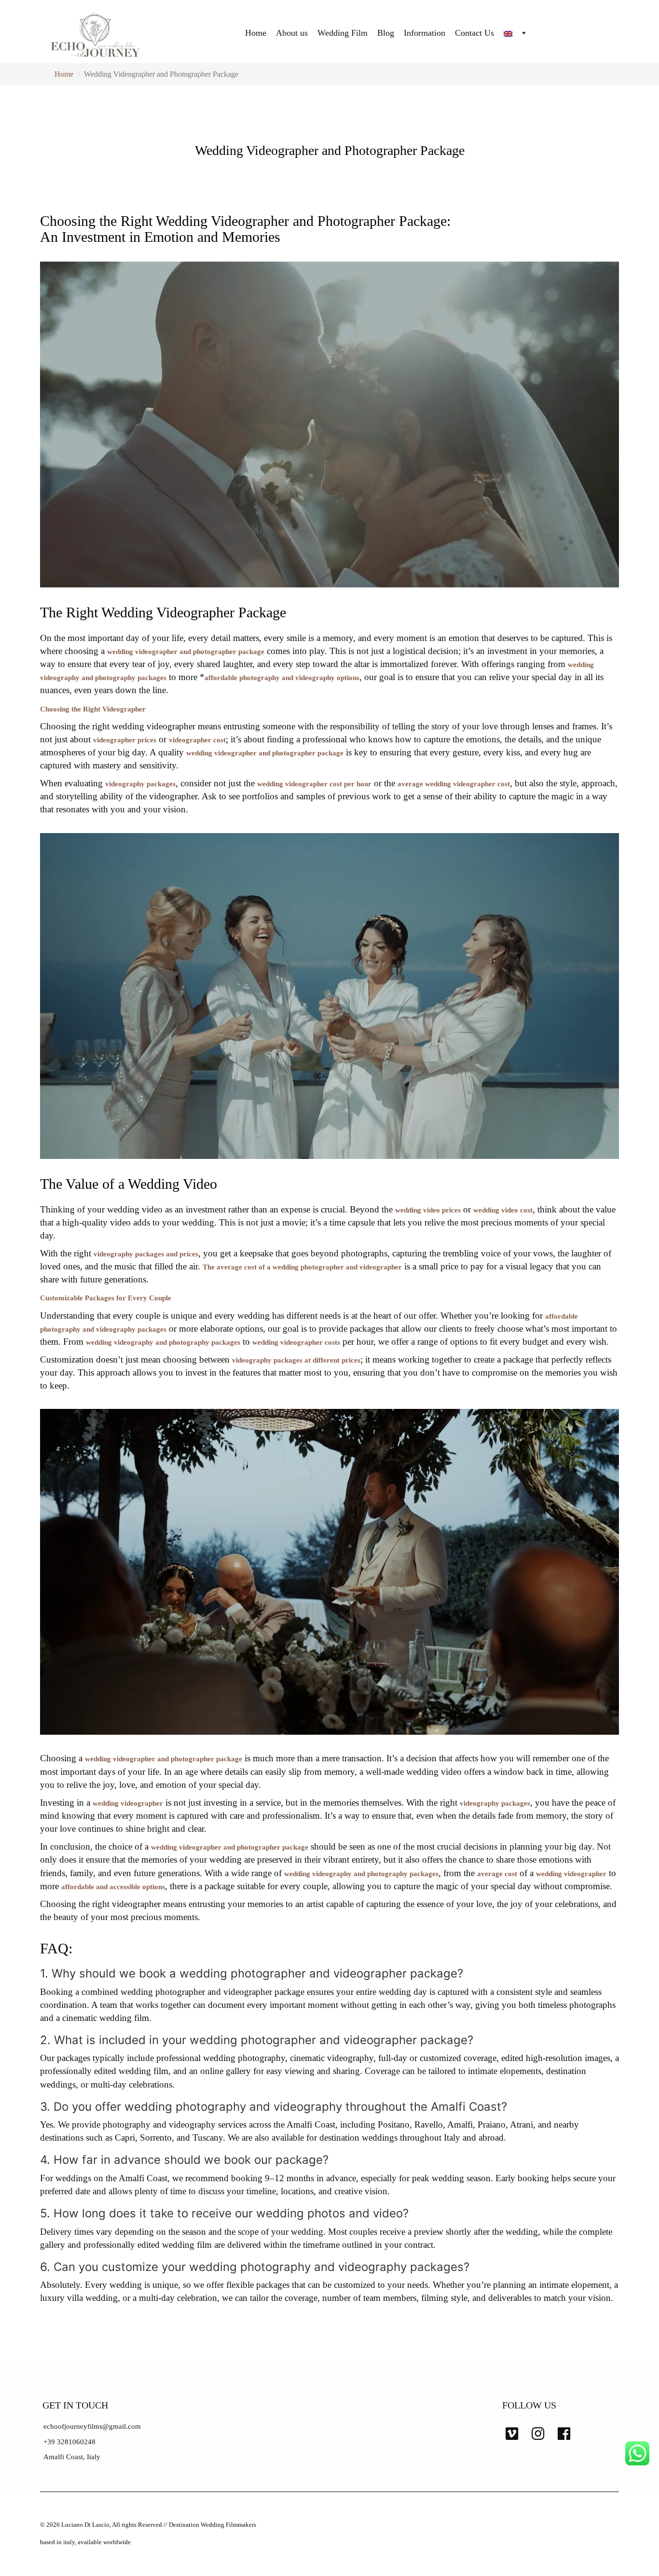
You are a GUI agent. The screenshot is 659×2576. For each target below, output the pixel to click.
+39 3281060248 (69, 2442)
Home (256, 33)
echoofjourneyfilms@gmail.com (92, 2426)
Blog (386, 33)
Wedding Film (343, 33)
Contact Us (474, 33)
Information (425, 33)
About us (292, 33)
